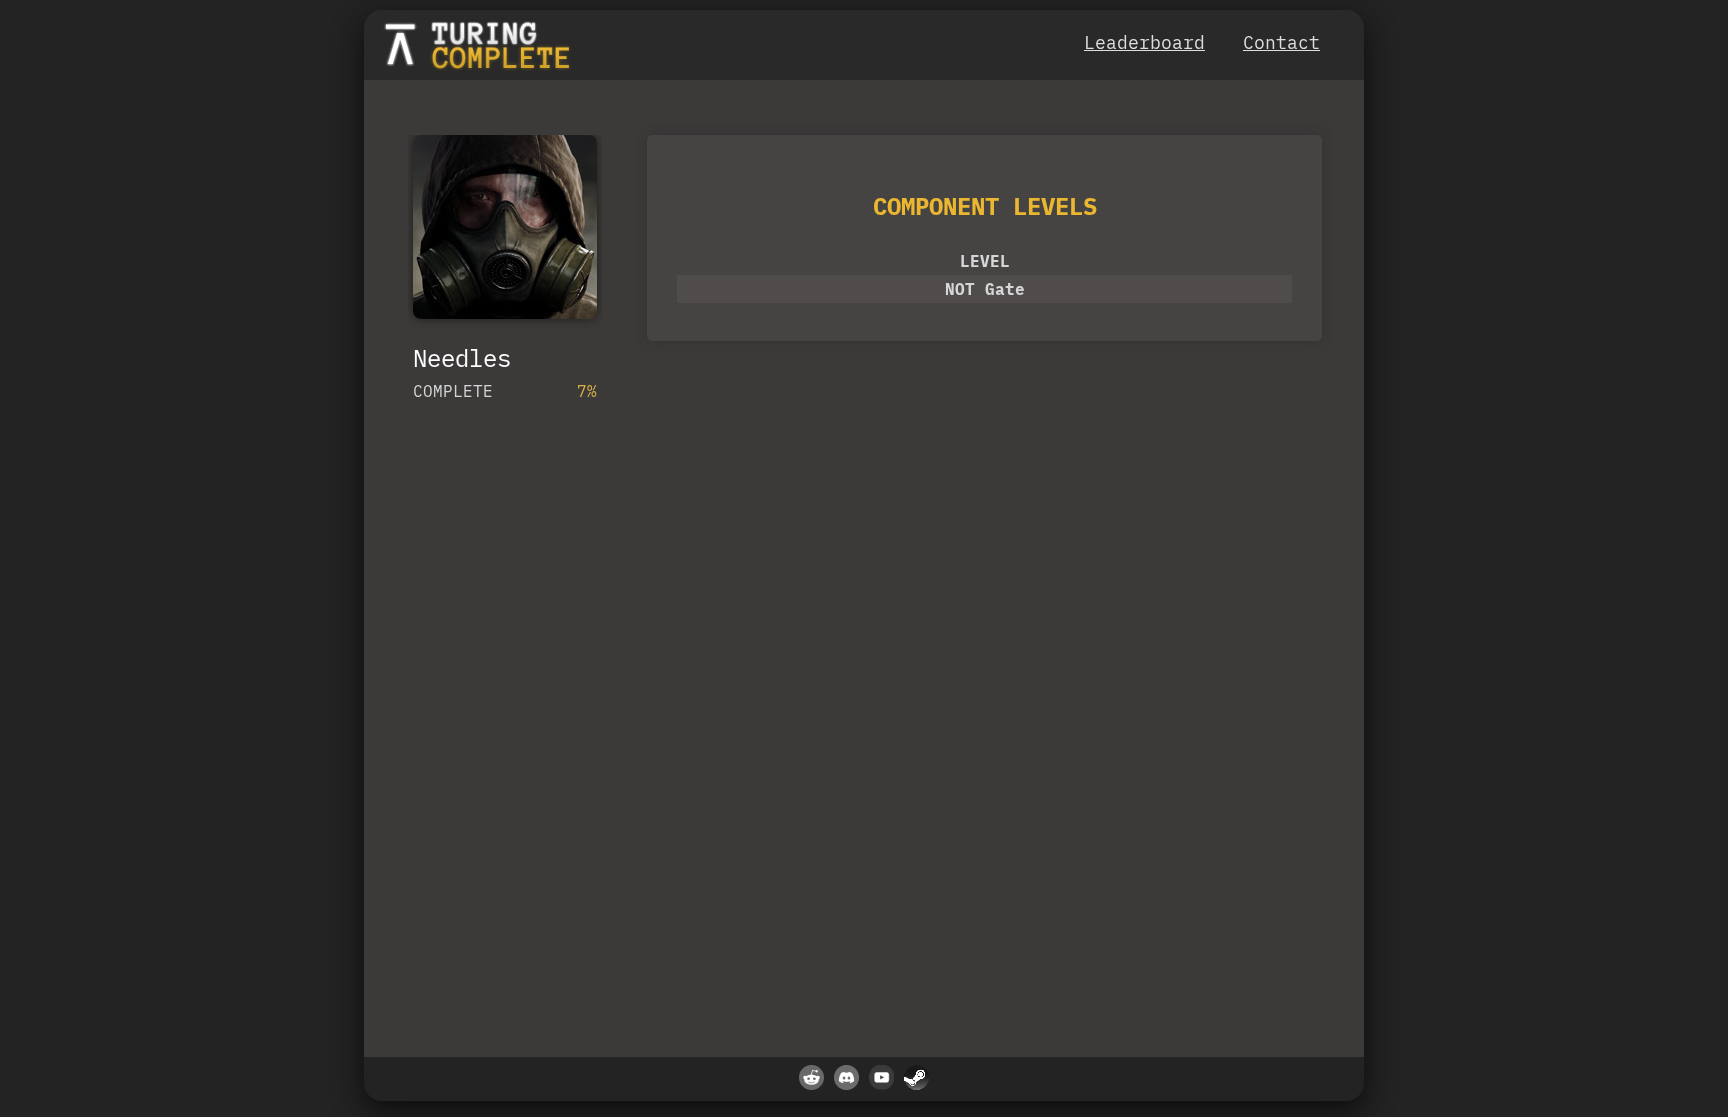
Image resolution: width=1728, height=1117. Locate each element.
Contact (1281, 42)
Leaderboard (1144, 42)
